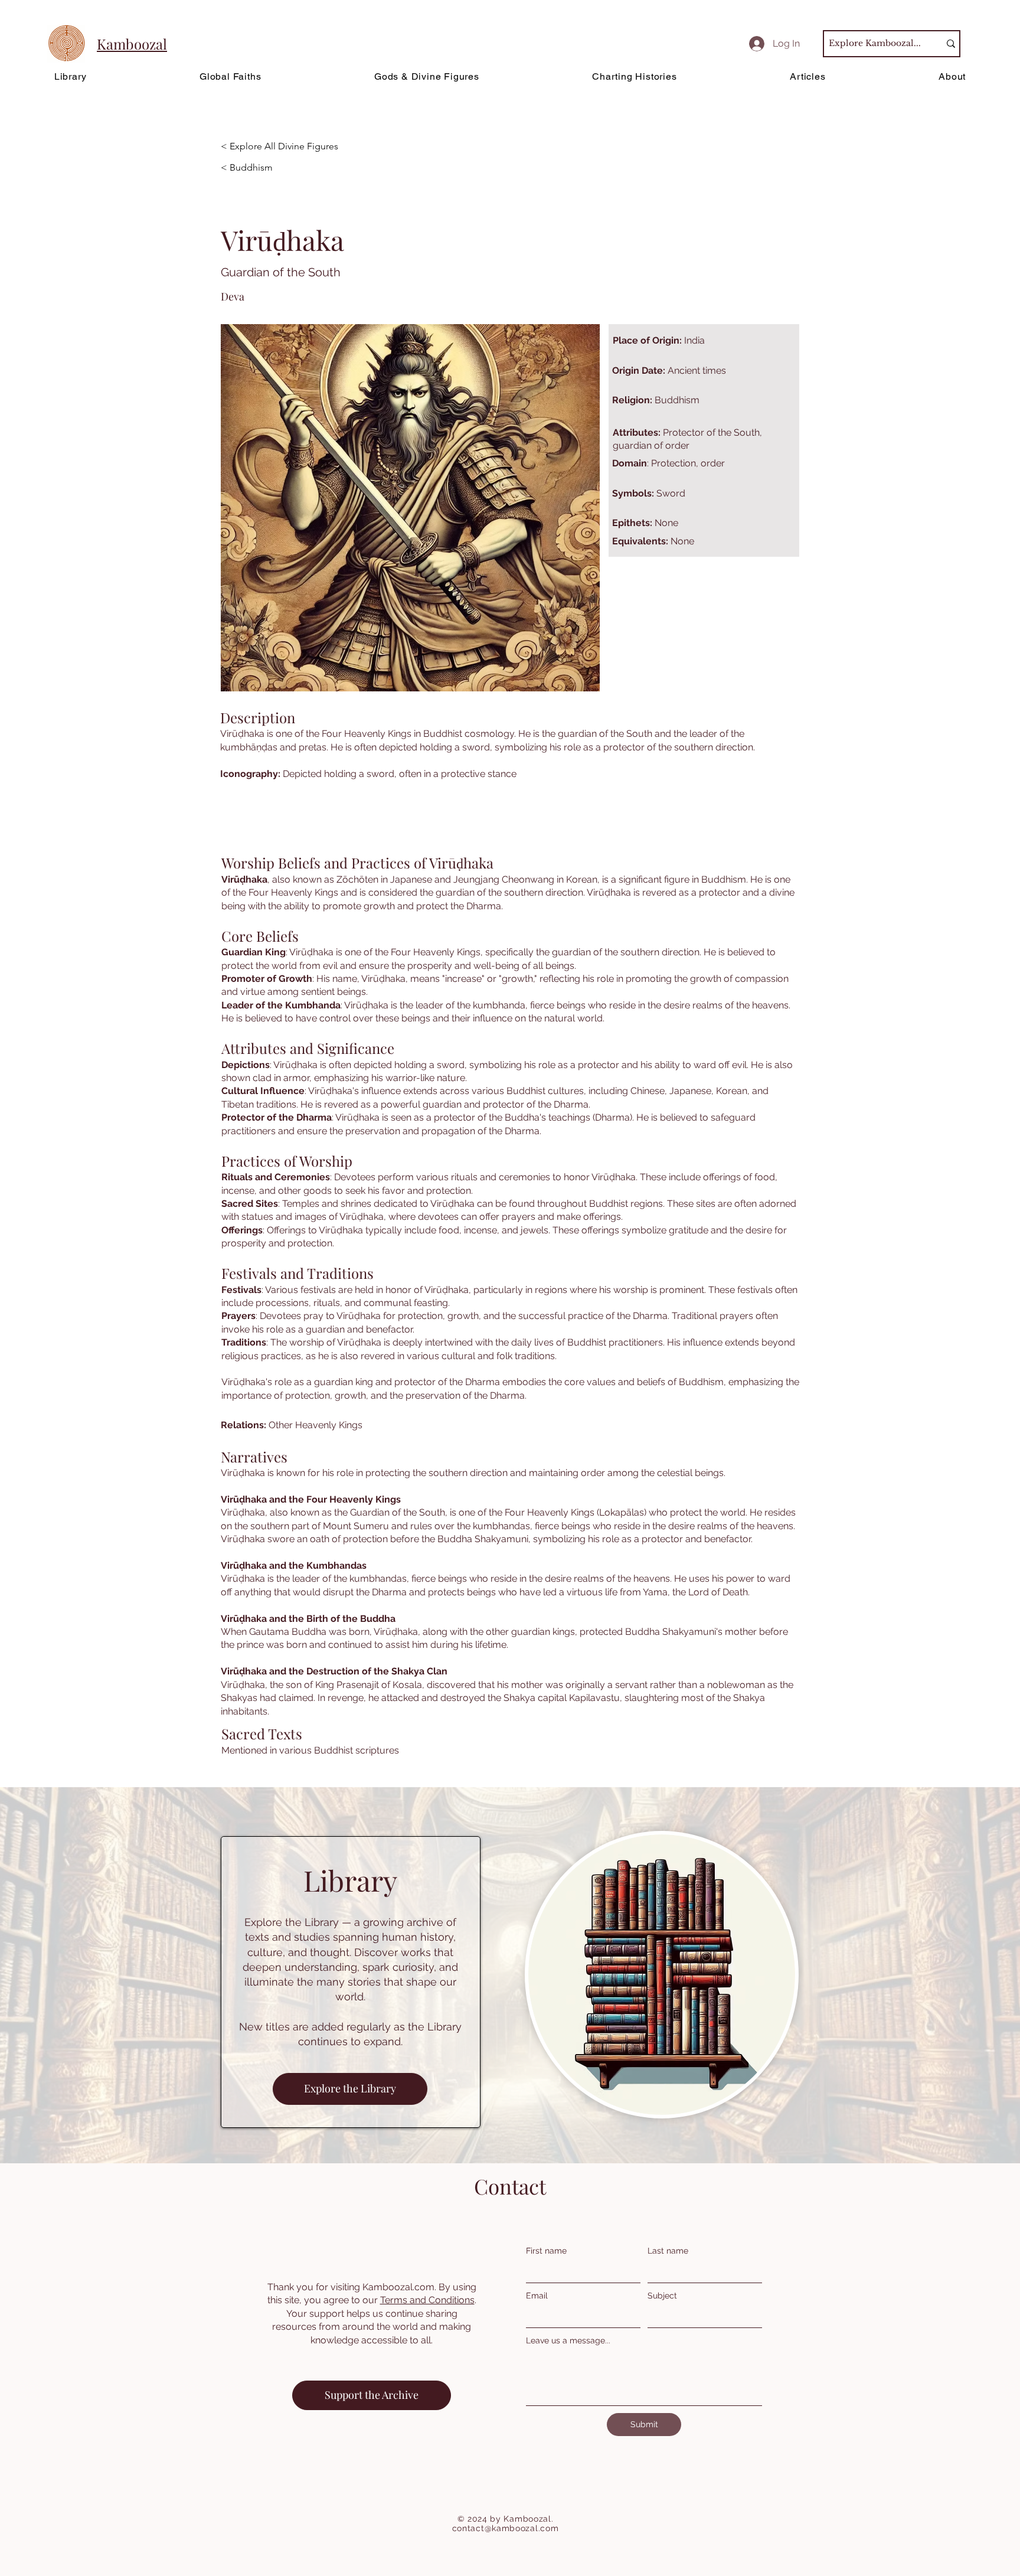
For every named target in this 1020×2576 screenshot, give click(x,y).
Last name (668, 2251)
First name (546, 2251)
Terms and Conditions (427, 2300)
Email (537, 2296)
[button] (288, 190)
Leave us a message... (568, 2340)
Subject (662, 2296)
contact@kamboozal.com (506, 2528)
